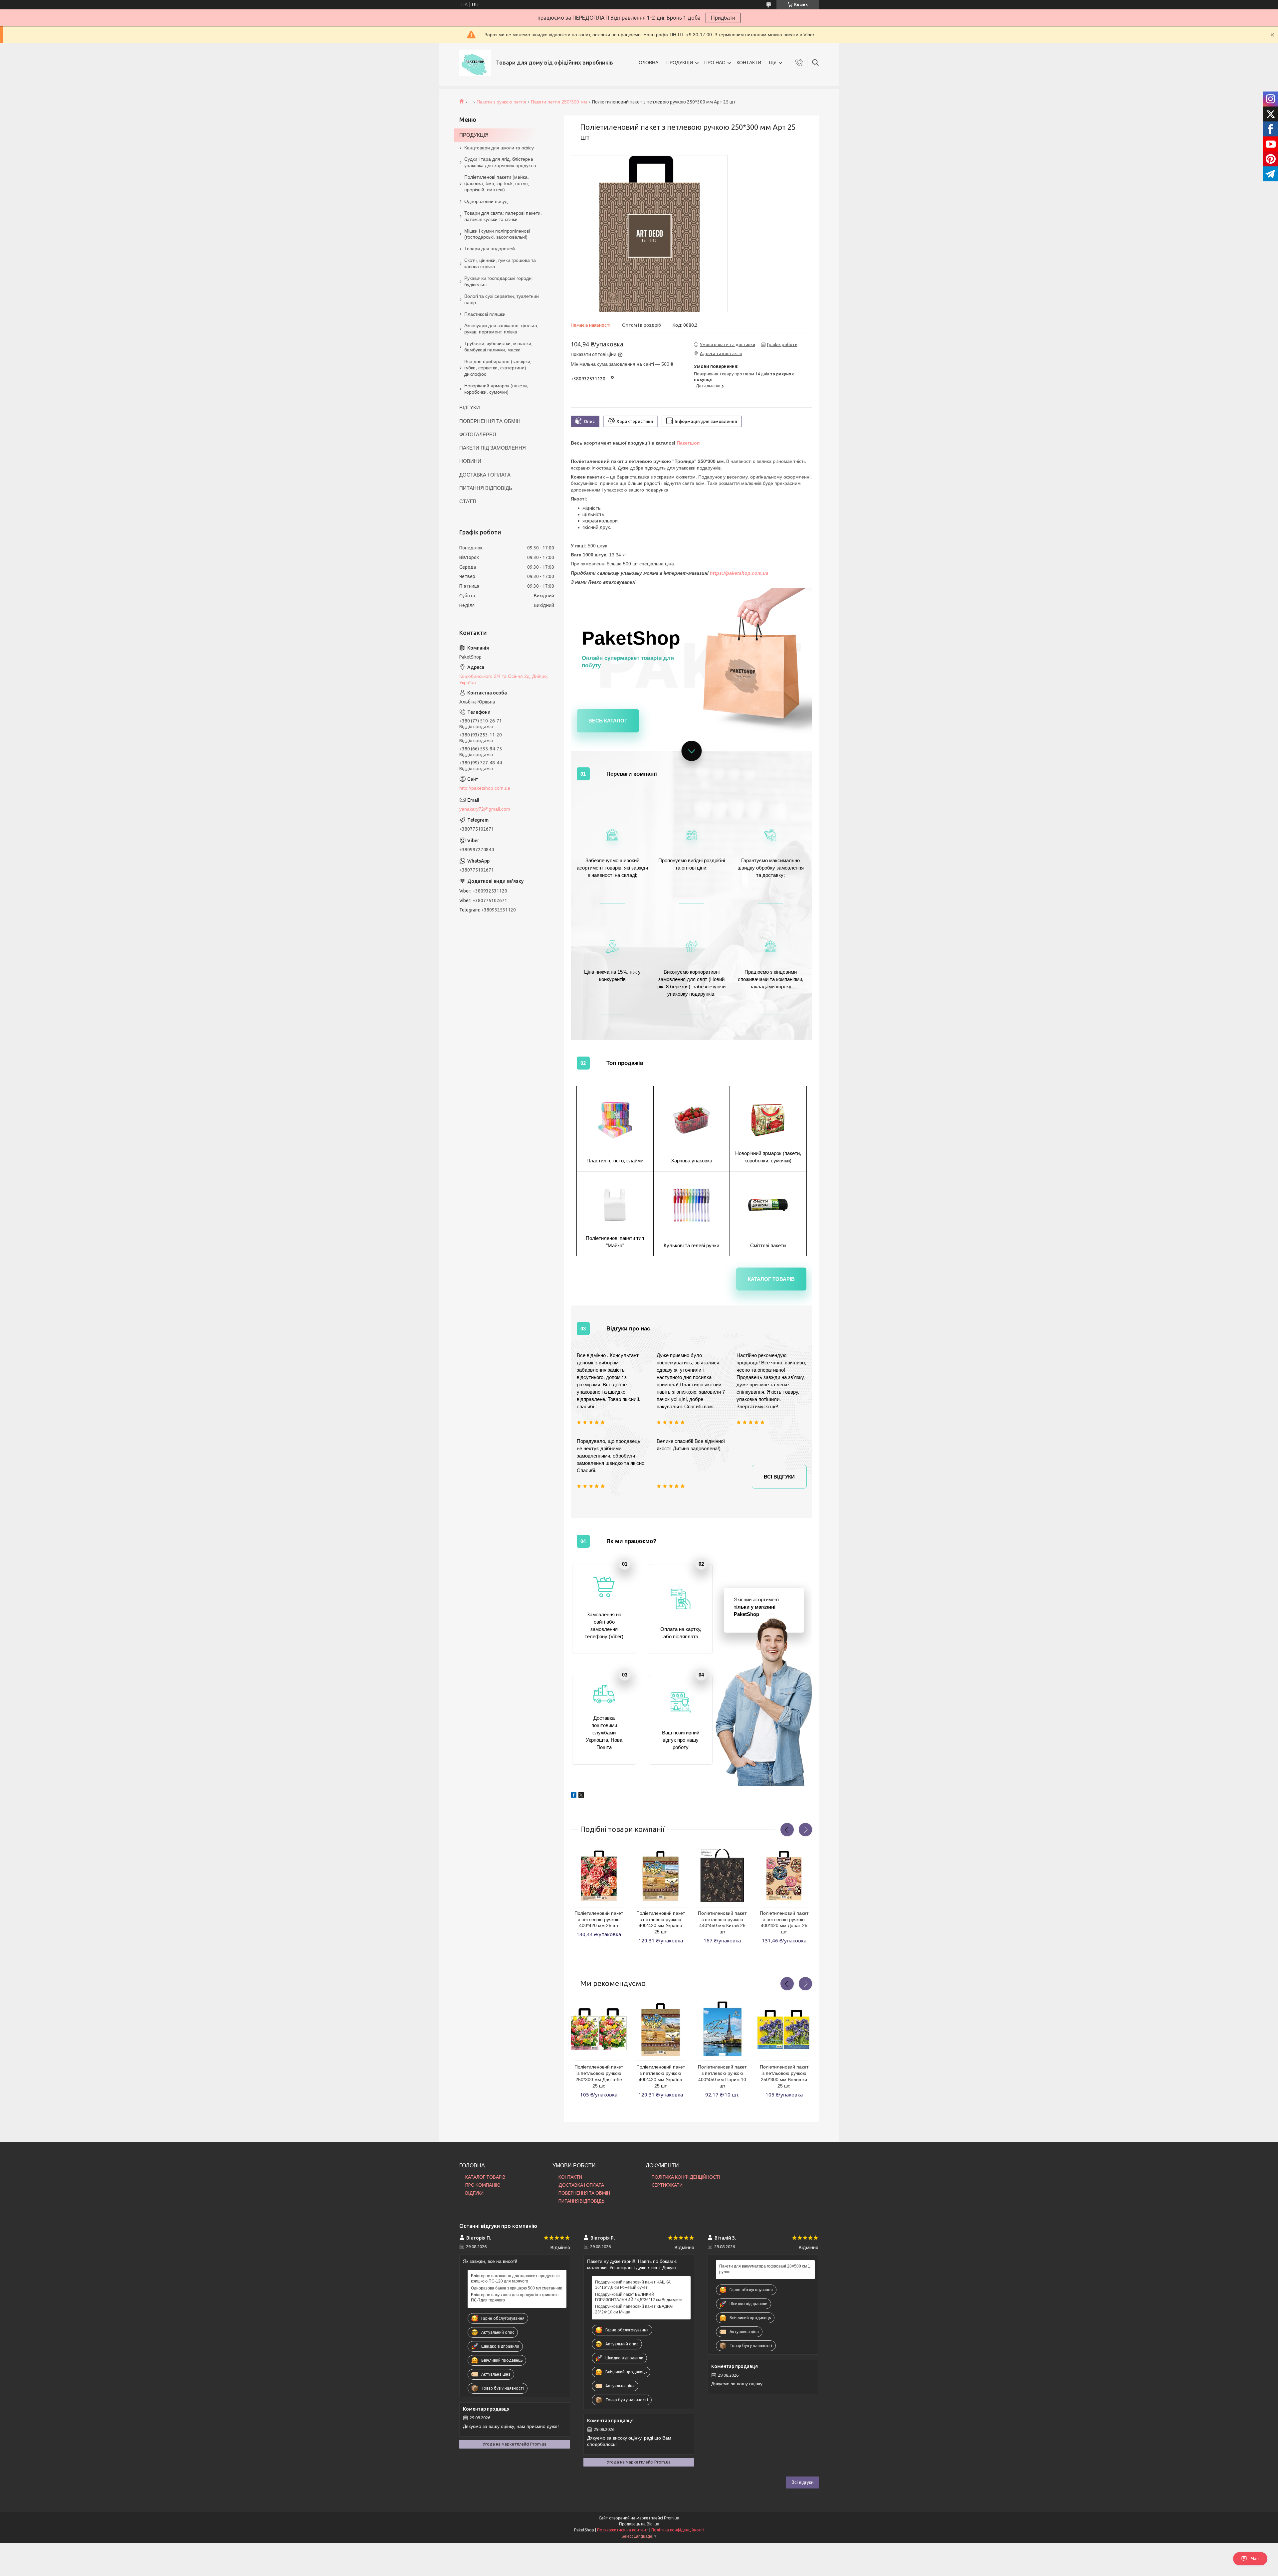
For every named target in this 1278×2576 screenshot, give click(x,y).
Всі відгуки (779, 1477)
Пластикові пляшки (485, 314)
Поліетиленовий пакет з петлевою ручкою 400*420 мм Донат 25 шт (784, 1923)
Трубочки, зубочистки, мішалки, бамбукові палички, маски (498, 347)
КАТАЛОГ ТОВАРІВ (485, 2177)
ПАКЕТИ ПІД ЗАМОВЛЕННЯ (493, 448)
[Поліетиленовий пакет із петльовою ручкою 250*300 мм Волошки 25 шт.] (784, 2029)
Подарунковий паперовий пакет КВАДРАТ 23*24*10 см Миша (635, 2309)
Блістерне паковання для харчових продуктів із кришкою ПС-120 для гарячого (516, 2279)
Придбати (723, 18)
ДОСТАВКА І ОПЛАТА (485, 475)
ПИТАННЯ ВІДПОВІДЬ (486, 488)
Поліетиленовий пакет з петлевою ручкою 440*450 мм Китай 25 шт (722, 1923)
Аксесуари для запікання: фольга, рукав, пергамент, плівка (501, 329)
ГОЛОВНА (647, 63)
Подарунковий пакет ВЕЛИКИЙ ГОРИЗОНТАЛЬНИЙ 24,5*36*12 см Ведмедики (639, 2297)
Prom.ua (672, 2518)
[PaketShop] (475, 63)
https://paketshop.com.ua (739, 573)
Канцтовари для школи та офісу (499, 148)
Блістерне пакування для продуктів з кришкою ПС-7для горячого (515, 2297)
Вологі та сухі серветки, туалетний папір (502, 299)
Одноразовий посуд (486, 201)
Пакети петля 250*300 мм (559, 102)
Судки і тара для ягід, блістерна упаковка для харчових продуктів (500, 162)
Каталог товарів (771, 1279)
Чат (1255, 2559)
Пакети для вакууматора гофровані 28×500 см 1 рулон (765, 2269)
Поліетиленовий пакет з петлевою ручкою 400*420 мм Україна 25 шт (661, 1923)
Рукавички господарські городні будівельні (498, 281)
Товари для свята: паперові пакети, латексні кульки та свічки (503, 216)
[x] (581, 1792)
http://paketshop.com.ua (485, 788)
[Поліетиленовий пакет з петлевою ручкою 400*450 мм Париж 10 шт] (722, 2029)
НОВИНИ (470, 461)
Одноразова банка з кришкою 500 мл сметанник (516, 2288)
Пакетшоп (688, 443)
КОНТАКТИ (749, 63)
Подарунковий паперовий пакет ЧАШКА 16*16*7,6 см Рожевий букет (633, 2285)
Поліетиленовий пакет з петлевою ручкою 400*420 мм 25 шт (599, 1919)
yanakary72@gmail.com (485, 809)
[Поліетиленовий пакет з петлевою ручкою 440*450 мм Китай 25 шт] (722, 1876)
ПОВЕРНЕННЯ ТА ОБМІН (490, 421)
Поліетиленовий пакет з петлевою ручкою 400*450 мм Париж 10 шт (722, 2076)
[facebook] (574, 1792)
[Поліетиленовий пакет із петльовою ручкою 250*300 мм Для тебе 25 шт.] (599, 2029)
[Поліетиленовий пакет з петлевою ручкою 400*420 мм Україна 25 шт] (661, 1876)
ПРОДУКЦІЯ (680, 63)
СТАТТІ (468, 501)
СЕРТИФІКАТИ (667, 2185)
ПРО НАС (715, 63)
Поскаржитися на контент (623, 2530)
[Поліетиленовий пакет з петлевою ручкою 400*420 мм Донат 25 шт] (784, 1876)
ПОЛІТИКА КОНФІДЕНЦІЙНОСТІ (686, 2177)
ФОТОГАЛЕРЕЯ (478, 434)
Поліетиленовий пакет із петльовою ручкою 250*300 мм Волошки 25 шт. (784, 2076)
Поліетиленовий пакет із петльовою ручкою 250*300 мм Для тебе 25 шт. (599, 2076)
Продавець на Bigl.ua (639, 2524)
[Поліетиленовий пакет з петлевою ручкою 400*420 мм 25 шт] (599, 1876)
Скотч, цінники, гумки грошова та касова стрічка (500, 263)
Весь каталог (608, 721)
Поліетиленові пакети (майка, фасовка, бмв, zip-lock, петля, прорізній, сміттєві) (497, 183)
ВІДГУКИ (470, 407)
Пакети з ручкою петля (501, 102)
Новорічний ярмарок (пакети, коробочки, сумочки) (496, 389)
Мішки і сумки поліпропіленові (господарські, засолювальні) (497, 234)
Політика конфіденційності (678, 2530)
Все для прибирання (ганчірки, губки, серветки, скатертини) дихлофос (498, 368)
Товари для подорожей (490, 249)
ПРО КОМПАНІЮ (483, 2185)
